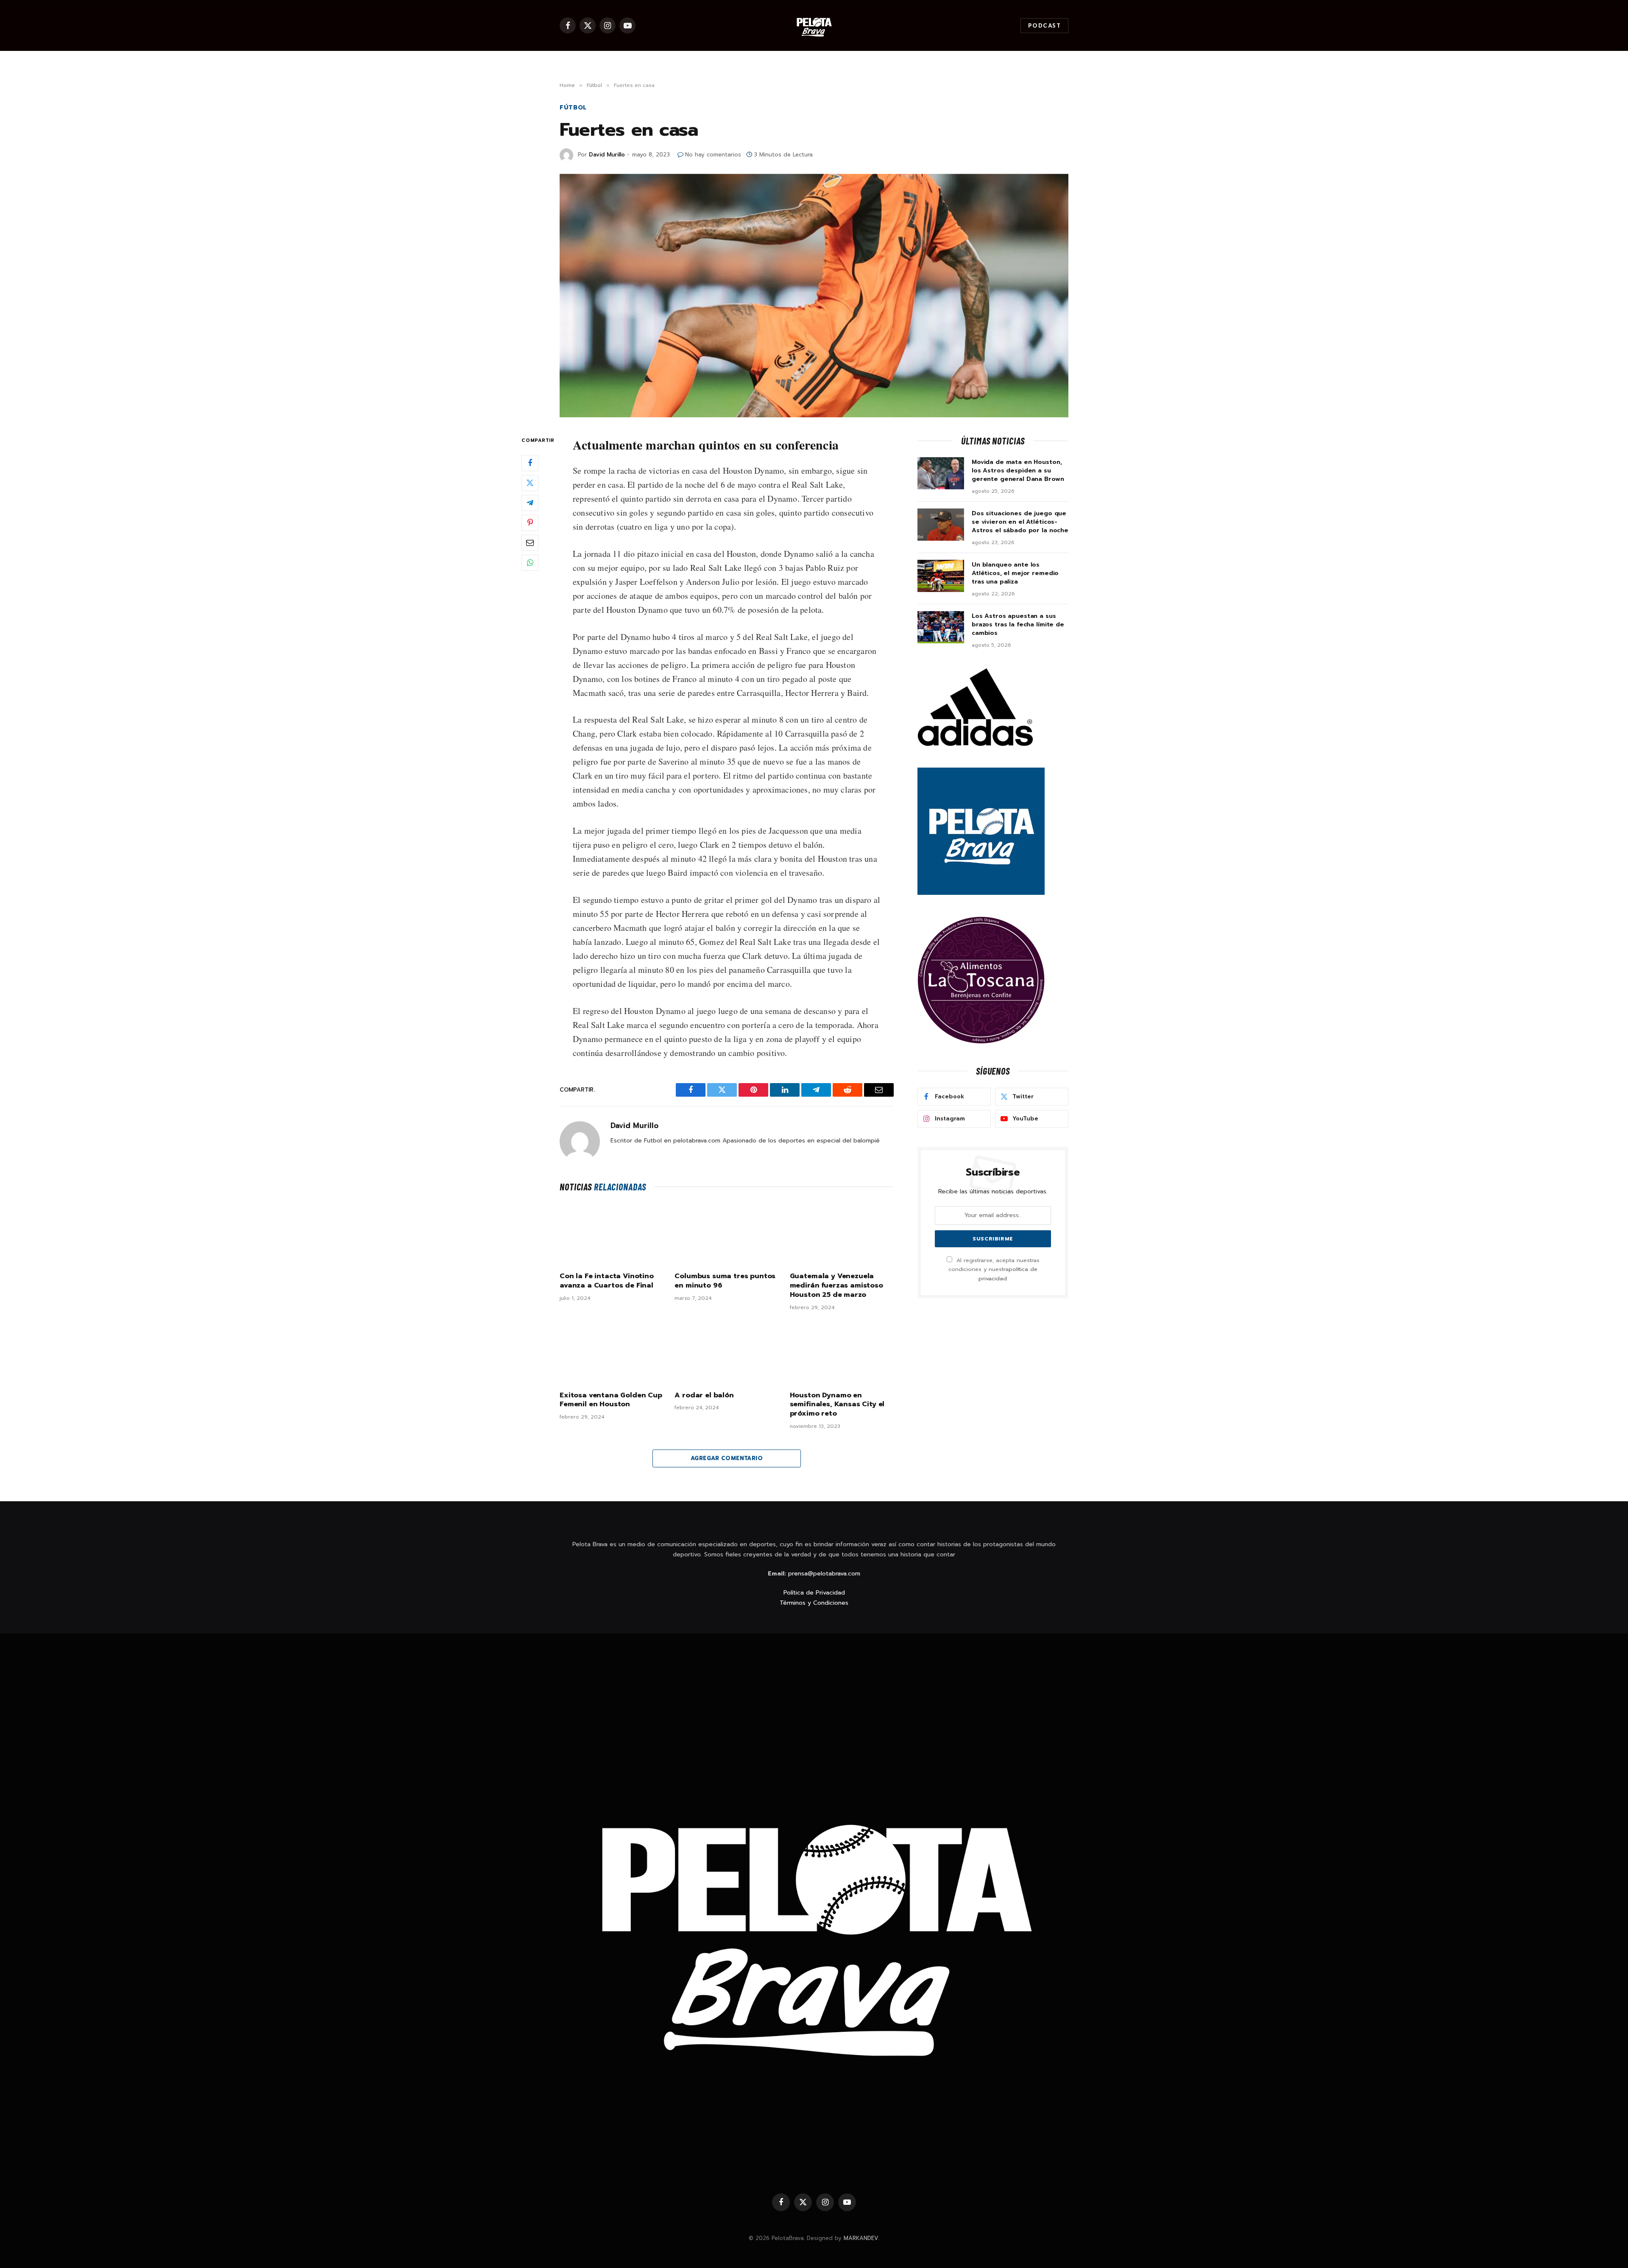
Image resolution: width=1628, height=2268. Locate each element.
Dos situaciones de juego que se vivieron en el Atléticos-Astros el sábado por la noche (1020, 522)
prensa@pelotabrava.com (824, 1574)
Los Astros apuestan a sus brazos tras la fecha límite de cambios (1018, 625)
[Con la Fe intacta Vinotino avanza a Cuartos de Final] (612, 1234)
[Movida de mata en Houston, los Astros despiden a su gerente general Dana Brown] (941, 473)
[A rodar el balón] (726, 1353)
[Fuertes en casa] (814, 296)
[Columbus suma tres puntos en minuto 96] (726, 1234)
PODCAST (1044, 26)
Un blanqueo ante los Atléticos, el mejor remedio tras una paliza (1015, 573)
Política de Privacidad (814, 1593)
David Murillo (607, 155)
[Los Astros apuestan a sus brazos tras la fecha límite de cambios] (941, 627)
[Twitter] (530, 483)
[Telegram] (530, 503)
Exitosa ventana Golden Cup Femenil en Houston (611, 1400)
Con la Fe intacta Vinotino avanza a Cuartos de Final (607, 1281)
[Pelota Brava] (814, 25)
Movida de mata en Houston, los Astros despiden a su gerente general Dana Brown (1018, 471)
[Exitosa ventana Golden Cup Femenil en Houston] (612, 1353)
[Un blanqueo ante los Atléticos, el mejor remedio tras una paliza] (941, 576)
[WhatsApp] (530, 562)
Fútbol (573, 108)
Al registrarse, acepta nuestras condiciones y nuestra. (994, 1269)
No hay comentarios (713, 155)
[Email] (530, 542)
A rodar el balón (704, 1396)
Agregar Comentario (727, 1458)
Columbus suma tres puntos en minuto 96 (725, 1281)
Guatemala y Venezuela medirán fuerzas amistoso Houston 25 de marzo (836, 1286)
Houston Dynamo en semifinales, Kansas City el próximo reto (837, 1405)
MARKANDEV (861, 2238)
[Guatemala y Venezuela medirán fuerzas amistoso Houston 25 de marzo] (842, 1234)
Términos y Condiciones (814, 1603)
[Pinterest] (530, 522)
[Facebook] (530, 463)
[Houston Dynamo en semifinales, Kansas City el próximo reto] (842, 1353)
